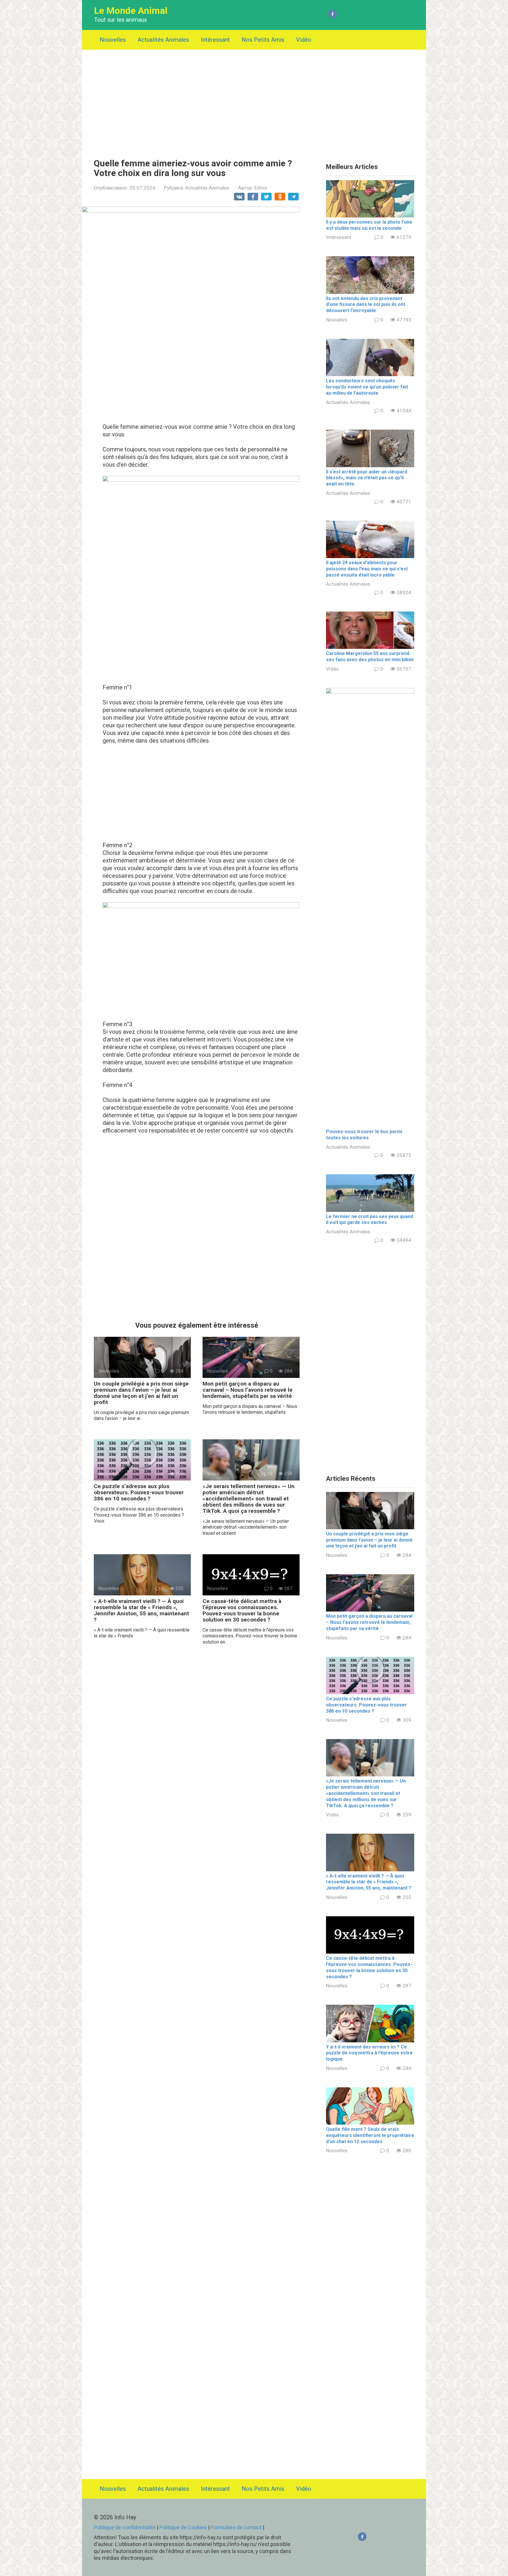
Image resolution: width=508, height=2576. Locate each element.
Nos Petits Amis (263, 40)
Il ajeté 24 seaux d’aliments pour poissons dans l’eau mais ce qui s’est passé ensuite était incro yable (367, 569)
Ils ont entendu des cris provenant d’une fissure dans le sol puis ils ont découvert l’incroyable (366, 305)
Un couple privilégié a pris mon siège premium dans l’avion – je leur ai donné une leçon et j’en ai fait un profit (141, 1393)
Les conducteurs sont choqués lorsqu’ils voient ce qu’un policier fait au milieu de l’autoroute (367, 387)
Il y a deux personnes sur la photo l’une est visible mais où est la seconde (369, 225)
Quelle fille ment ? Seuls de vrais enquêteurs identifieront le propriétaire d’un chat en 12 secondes (370, 2135)
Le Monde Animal (131, 11)
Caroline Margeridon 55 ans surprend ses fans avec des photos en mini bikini (370, 656)
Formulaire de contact (237, 2527)
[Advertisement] (254, 100)
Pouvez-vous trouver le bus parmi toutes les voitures (364, 1135)
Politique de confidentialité (125, 2527)
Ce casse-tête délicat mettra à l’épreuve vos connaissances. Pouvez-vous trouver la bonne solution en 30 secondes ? (242, 1610)
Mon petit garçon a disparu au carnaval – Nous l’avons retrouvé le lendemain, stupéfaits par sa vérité (248, 1390)
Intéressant (215, 40)
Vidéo (304, 40)
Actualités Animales (163, 40)
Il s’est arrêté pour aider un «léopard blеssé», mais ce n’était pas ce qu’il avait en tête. (367, 478)
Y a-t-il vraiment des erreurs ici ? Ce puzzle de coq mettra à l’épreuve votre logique (369, 2053)
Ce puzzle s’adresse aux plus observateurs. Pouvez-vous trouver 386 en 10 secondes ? (139, 1492)
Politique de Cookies (183, 2527)
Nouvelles (113, 40)
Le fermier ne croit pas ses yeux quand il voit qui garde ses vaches (370, 1220)
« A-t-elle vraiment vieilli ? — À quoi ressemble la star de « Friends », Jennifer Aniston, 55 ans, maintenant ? (141, 1610)
